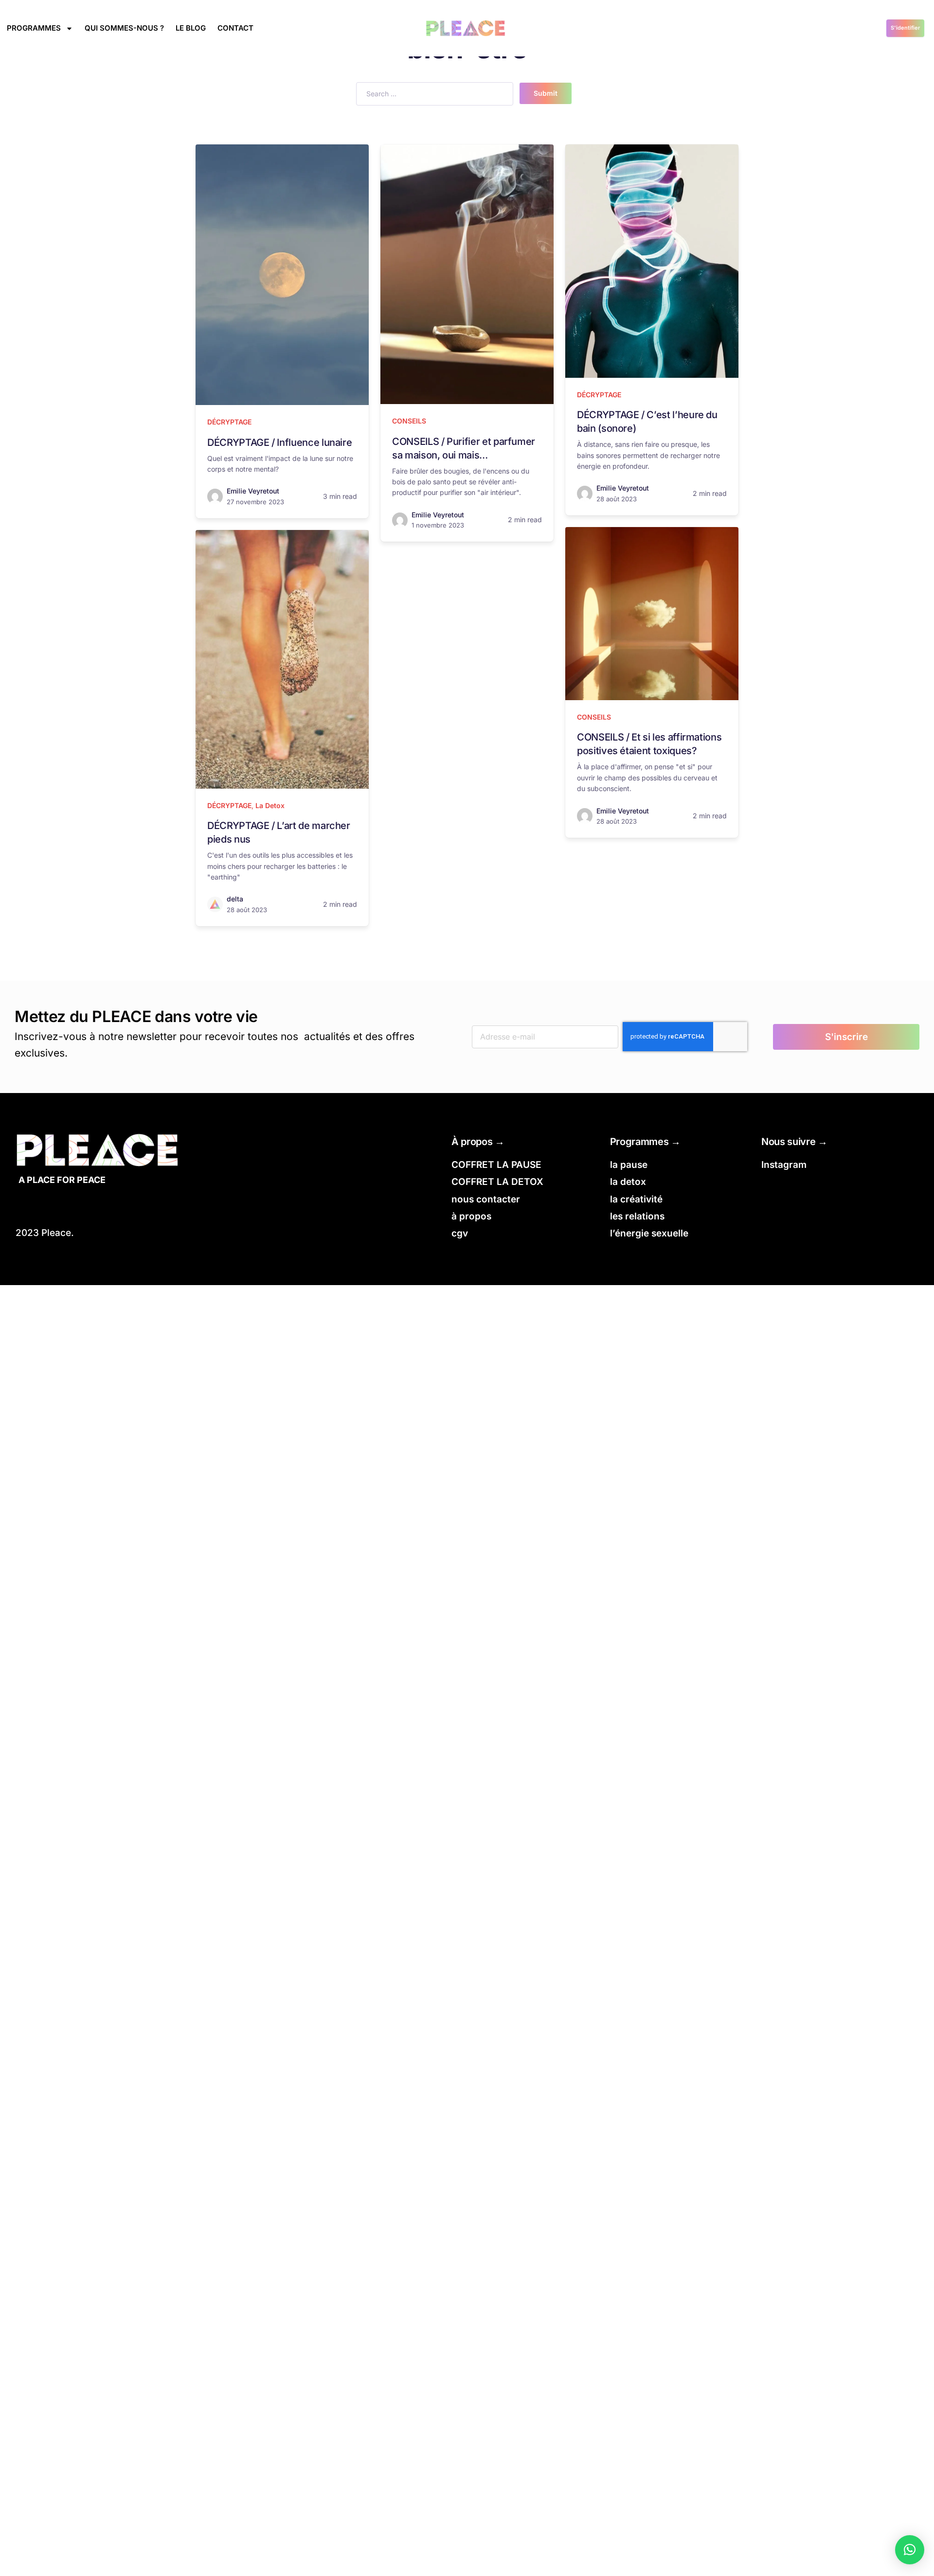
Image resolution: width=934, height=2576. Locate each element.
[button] (910, 2550)
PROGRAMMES (34, 28)
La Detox (270, 805)
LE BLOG (191, 28)
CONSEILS (409, 421)
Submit (546, 93)
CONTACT (235, 28)
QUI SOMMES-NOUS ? (124, 28)
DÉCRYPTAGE (229, 422)
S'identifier (905, 28)
